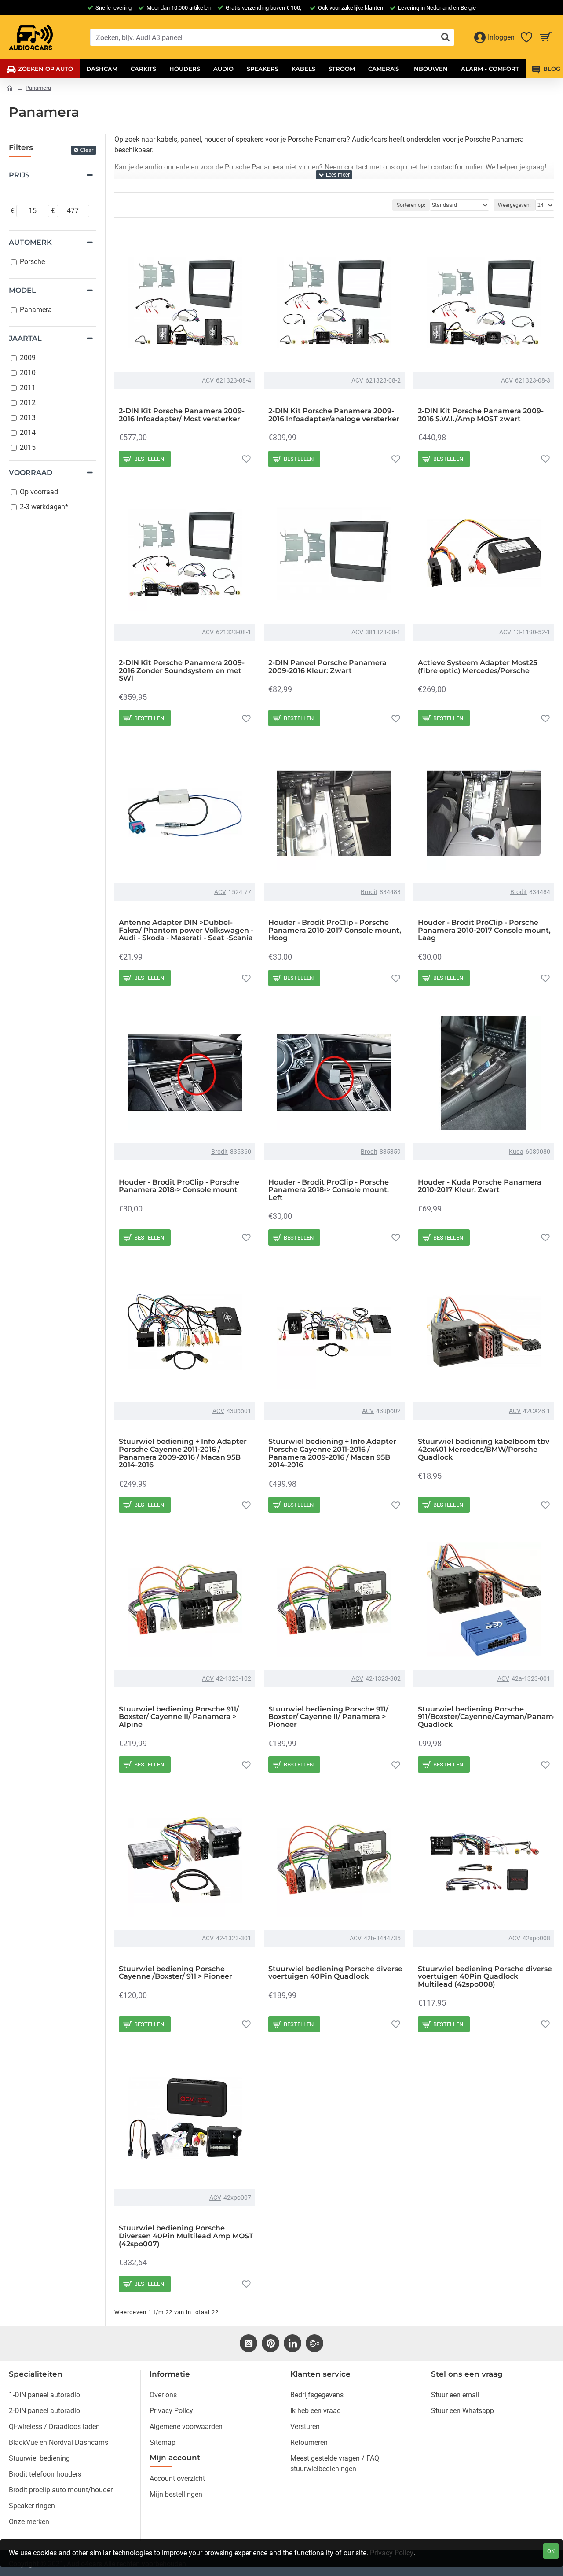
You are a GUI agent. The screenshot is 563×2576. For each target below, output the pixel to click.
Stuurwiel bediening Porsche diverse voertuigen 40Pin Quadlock (335, 1973)
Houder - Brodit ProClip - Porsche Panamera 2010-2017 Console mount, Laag (484, 930)
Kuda (516, 1152)
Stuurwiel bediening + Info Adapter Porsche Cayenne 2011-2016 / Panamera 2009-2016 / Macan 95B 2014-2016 (183, 1453)
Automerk (30, 242)
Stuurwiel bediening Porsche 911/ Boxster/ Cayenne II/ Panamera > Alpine (179, 1717)
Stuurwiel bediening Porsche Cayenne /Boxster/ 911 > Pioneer (175, 1973)
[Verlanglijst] (246, 459)
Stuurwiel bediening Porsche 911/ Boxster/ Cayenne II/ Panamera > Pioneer (328, 1717)
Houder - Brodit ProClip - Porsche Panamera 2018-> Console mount (179, 1186)
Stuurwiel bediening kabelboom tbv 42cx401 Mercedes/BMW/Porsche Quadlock (484, 1449)
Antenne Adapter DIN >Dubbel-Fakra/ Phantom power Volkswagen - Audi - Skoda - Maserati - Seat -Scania (186, 930)
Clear (87, 150)
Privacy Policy (392, 2553)
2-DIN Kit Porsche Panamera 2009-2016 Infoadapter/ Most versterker (182, 415)
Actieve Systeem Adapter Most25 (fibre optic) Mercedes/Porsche (477, 667)
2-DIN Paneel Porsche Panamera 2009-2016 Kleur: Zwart (327, 667)
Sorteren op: (411, 205)
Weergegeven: (514, 205)
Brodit (369, 892)
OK (551, 2551)
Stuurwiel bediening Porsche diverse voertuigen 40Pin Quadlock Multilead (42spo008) (485, 1977)
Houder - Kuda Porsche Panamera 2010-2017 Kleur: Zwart (480, 1186)
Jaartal (25, 338)
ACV (208, 380)
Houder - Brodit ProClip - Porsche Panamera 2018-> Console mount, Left (329, 1190)
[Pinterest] (271, 2343)
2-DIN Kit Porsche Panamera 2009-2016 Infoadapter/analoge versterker (334, 415)
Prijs (19, 175)
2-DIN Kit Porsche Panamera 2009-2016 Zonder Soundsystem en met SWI (182, 671)
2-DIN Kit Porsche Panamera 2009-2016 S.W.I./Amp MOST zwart (481, 415)
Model (22, 290)
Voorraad (31, 473)
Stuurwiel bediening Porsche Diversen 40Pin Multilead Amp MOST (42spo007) (186, 2236)
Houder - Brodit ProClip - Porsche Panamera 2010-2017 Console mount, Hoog (335, 930)
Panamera (38, 88)
